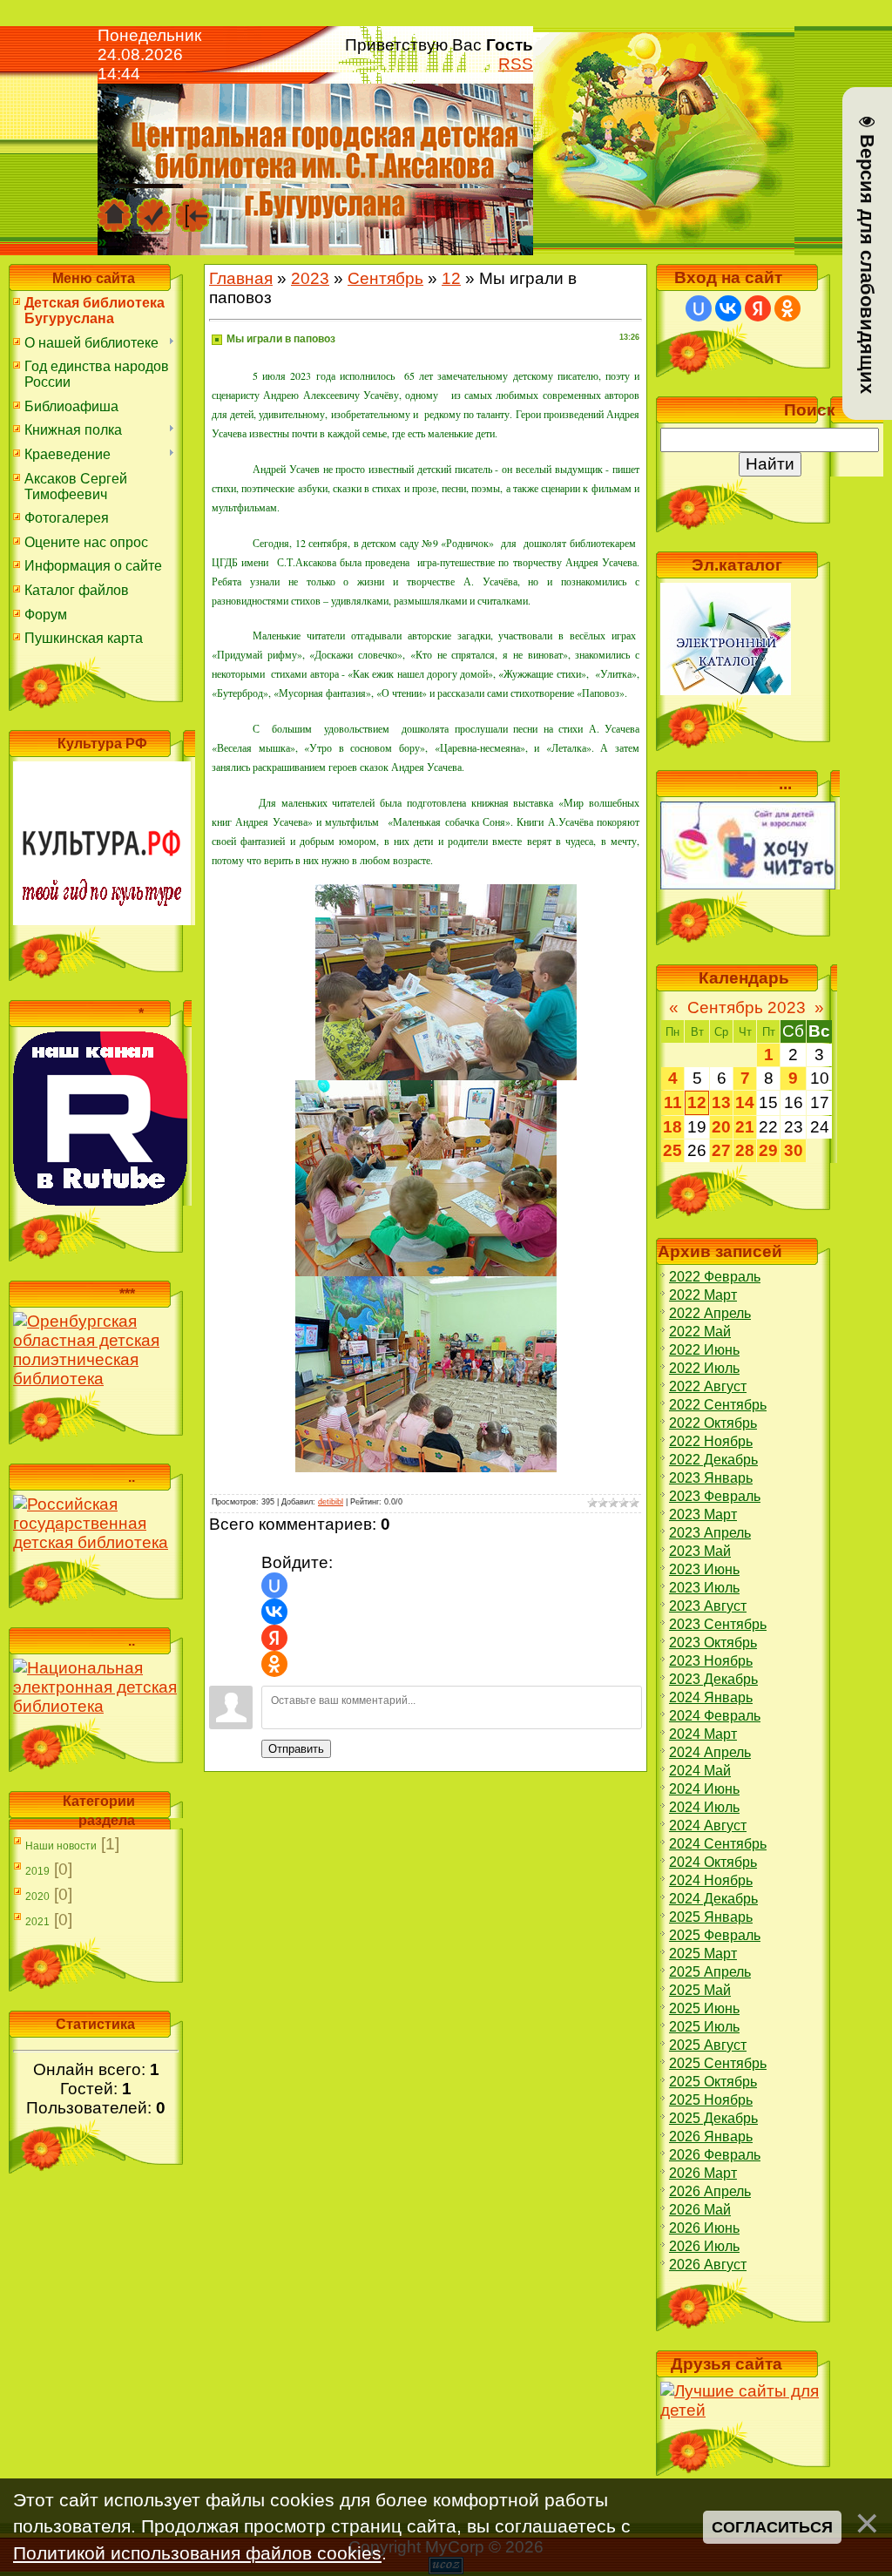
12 (451, 278)
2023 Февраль (715, 1496)
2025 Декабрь (713, 2118)
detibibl (331, 1502)
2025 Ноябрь (711, 2100)
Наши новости (61, 1846)
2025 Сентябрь (718, 2063)
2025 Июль (704, 2027)
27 (721, 1150)
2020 (37, 1897)
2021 (37, 1922)
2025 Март (703, 1954)
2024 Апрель (710, 1752)
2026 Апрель (710, 2191)
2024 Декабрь (713, 1899)
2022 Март (703, 1295)
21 (745, 1127)
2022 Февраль (715, 1277)
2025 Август (708, 2045)
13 (721, 1102)
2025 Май (700, 1990)
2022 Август (708, 1386)
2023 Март (703, 1514)
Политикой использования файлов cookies (197, 2553)
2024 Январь (711, 1697)
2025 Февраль (715, 1935)
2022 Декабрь (713, 1460)
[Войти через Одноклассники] (274, 1664)
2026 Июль (704, 2246)
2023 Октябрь (713, 1643)
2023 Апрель (710, 1533)
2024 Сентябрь (718, 1844)
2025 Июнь (704, 2008)
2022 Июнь (704, 1350)
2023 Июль (704, 1588)
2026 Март (703, 2173)
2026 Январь (711, 2137)
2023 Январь (711, 1478)
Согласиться (772, 2527)
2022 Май (700, 1332)
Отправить (296, 1749)
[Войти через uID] (274, 1585)
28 (745, 1150)
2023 (310, 278)
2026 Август (708, 2265)
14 (745, 1102)
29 (768, 1150)
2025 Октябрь (713, 2082)
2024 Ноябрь (711, 1880)
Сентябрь (385, 278)
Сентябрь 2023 (747, 1007)
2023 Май (700, 1551)
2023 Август (708, 1606)
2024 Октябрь (713, 1862)
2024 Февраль (715, 1716)
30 (794, 1150)
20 (721, 1127)
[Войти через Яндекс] (274, 1638)
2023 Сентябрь (718, 1624)
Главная (241, 278)
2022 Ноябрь (711, 1441)
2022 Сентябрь (718, 1405)
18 (672, 1127)
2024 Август (708, 1826)
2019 (37, 1871)
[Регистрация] (154, 206)
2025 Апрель (710, 1972)
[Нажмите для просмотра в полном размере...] (446, 893)
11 (673, 1102)
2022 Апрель (710, 1313)
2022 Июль (704, 1368)
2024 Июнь (704, 1789)
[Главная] (115, 206)
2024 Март (703, 1734)
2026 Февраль (715, 2155)
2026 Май (700, 2210)
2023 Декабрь (713, 1679)
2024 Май (700, 1771)
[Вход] (193, 206)
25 (672, 1150)
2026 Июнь (704, 2228)
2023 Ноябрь (711, 1661)
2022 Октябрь (713, 1423)
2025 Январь (711, 1917)
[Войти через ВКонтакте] (274, 1612)
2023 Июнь (704, 1569)
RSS (516, 64)
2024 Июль (704, 1807)
